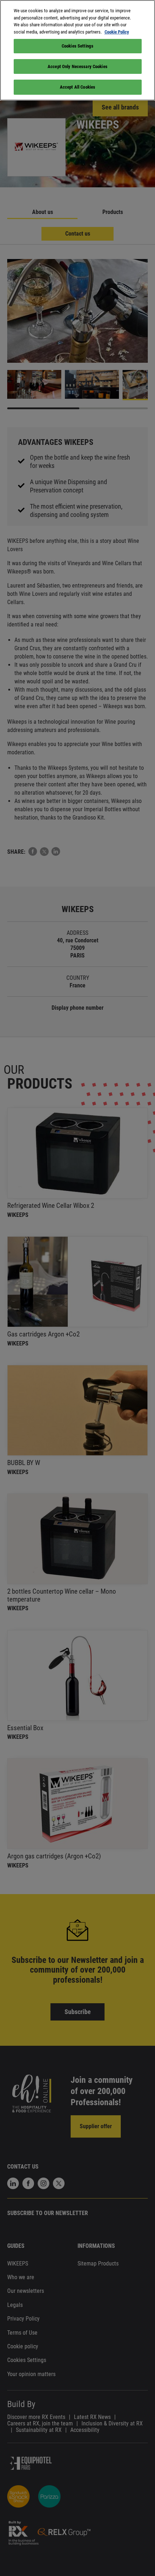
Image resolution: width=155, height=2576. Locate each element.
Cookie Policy (117, 32)
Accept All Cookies (77, 87)
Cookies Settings (77, 46)
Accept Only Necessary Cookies (77, 66)
